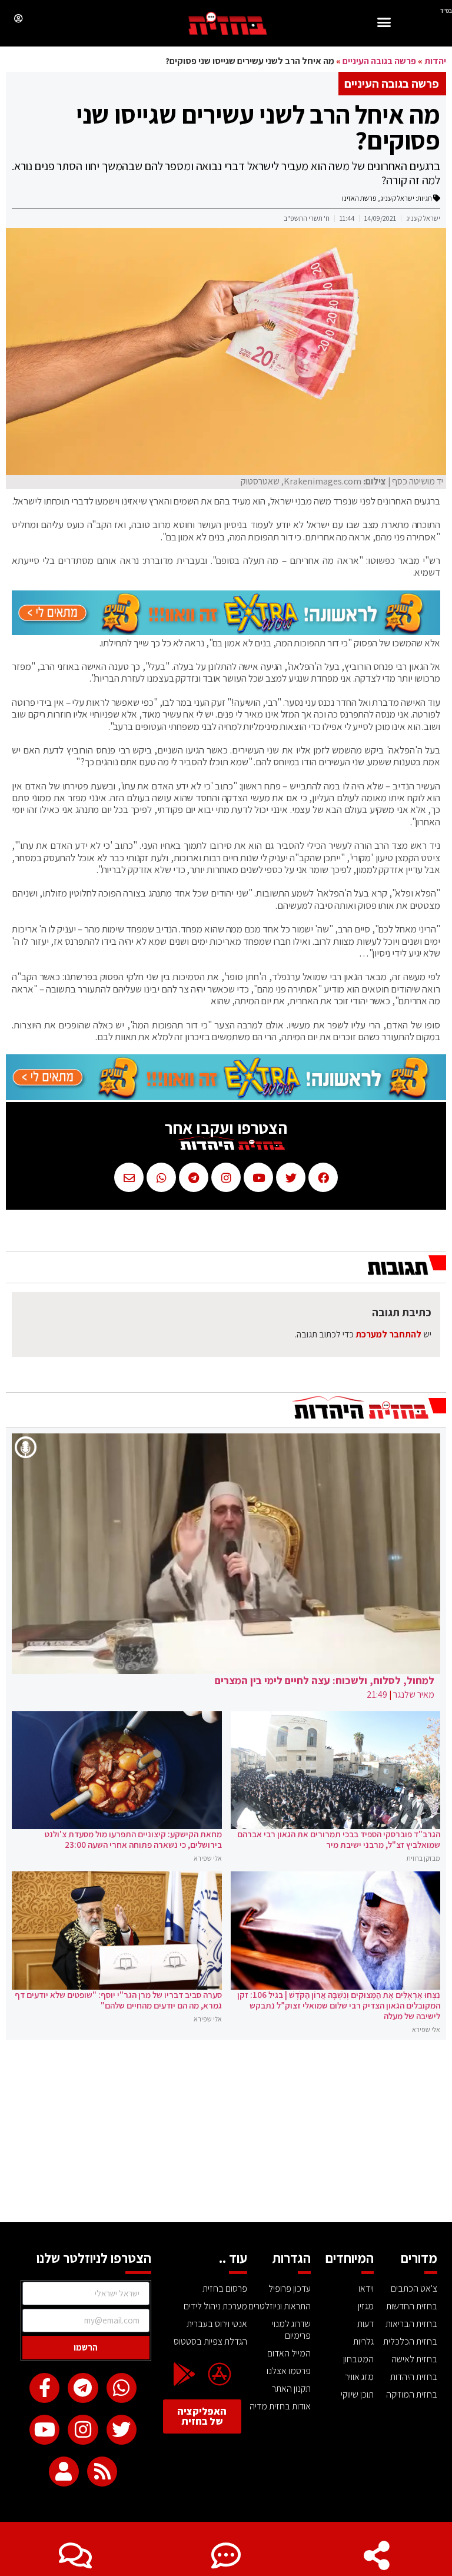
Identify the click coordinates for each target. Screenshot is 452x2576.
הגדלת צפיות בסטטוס (210, 2341)
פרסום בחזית (225, 2288)
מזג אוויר (359, 2377)
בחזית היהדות (414, 2377)
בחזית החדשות (412, 2306)
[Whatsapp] (122, 2388)
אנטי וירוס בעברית (217, 2324)
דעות (365, 2324)
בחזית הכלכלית (410, 2341)
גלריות (363, 2341)
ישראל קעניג (397, 198)
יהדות (435, 61)
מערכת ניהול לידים (215, 2306)
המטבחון (358, 2359)
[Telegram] (83, 2388)
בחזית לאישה (414, 2359)
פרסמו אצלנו (289, 2371)
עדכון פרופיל (290, 2288)
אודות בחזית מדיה (280, 2406)
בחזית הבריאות (411, 2324)
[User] (64, 2472)
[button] (384, 24)
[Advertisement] (226, 2134)
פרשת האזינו (359, 198)
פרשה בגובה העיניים (379, 61)
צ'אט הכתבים (414, 2288)
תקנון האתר (291, 2389)
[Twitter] (122, 2430)
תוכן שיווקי (357, 2394)
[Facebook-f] (44, 2388)
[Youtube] (44, 2430)
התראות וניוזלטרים (280, 2306)
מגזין (366, 2306)
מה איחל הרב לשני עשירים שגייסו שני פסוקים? (258, 127)
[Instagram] (83, 2430)
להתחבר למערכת (388, 1334)
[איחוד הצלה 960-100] (226, 632)
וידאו (366, 2288)
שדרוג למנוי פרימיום (291, 2330)
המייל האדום (289, 2353)
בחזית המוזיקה (412, 2394)
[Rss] (102, 2472)
